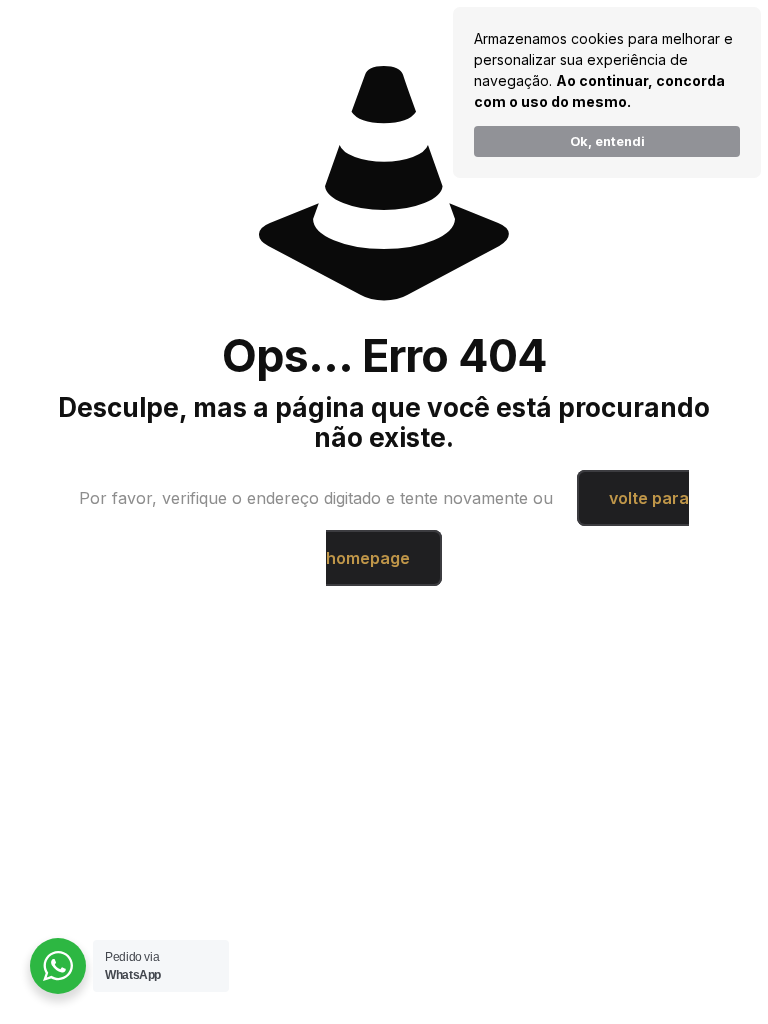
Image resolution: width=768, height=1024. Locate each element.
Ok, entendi (607, 141)
